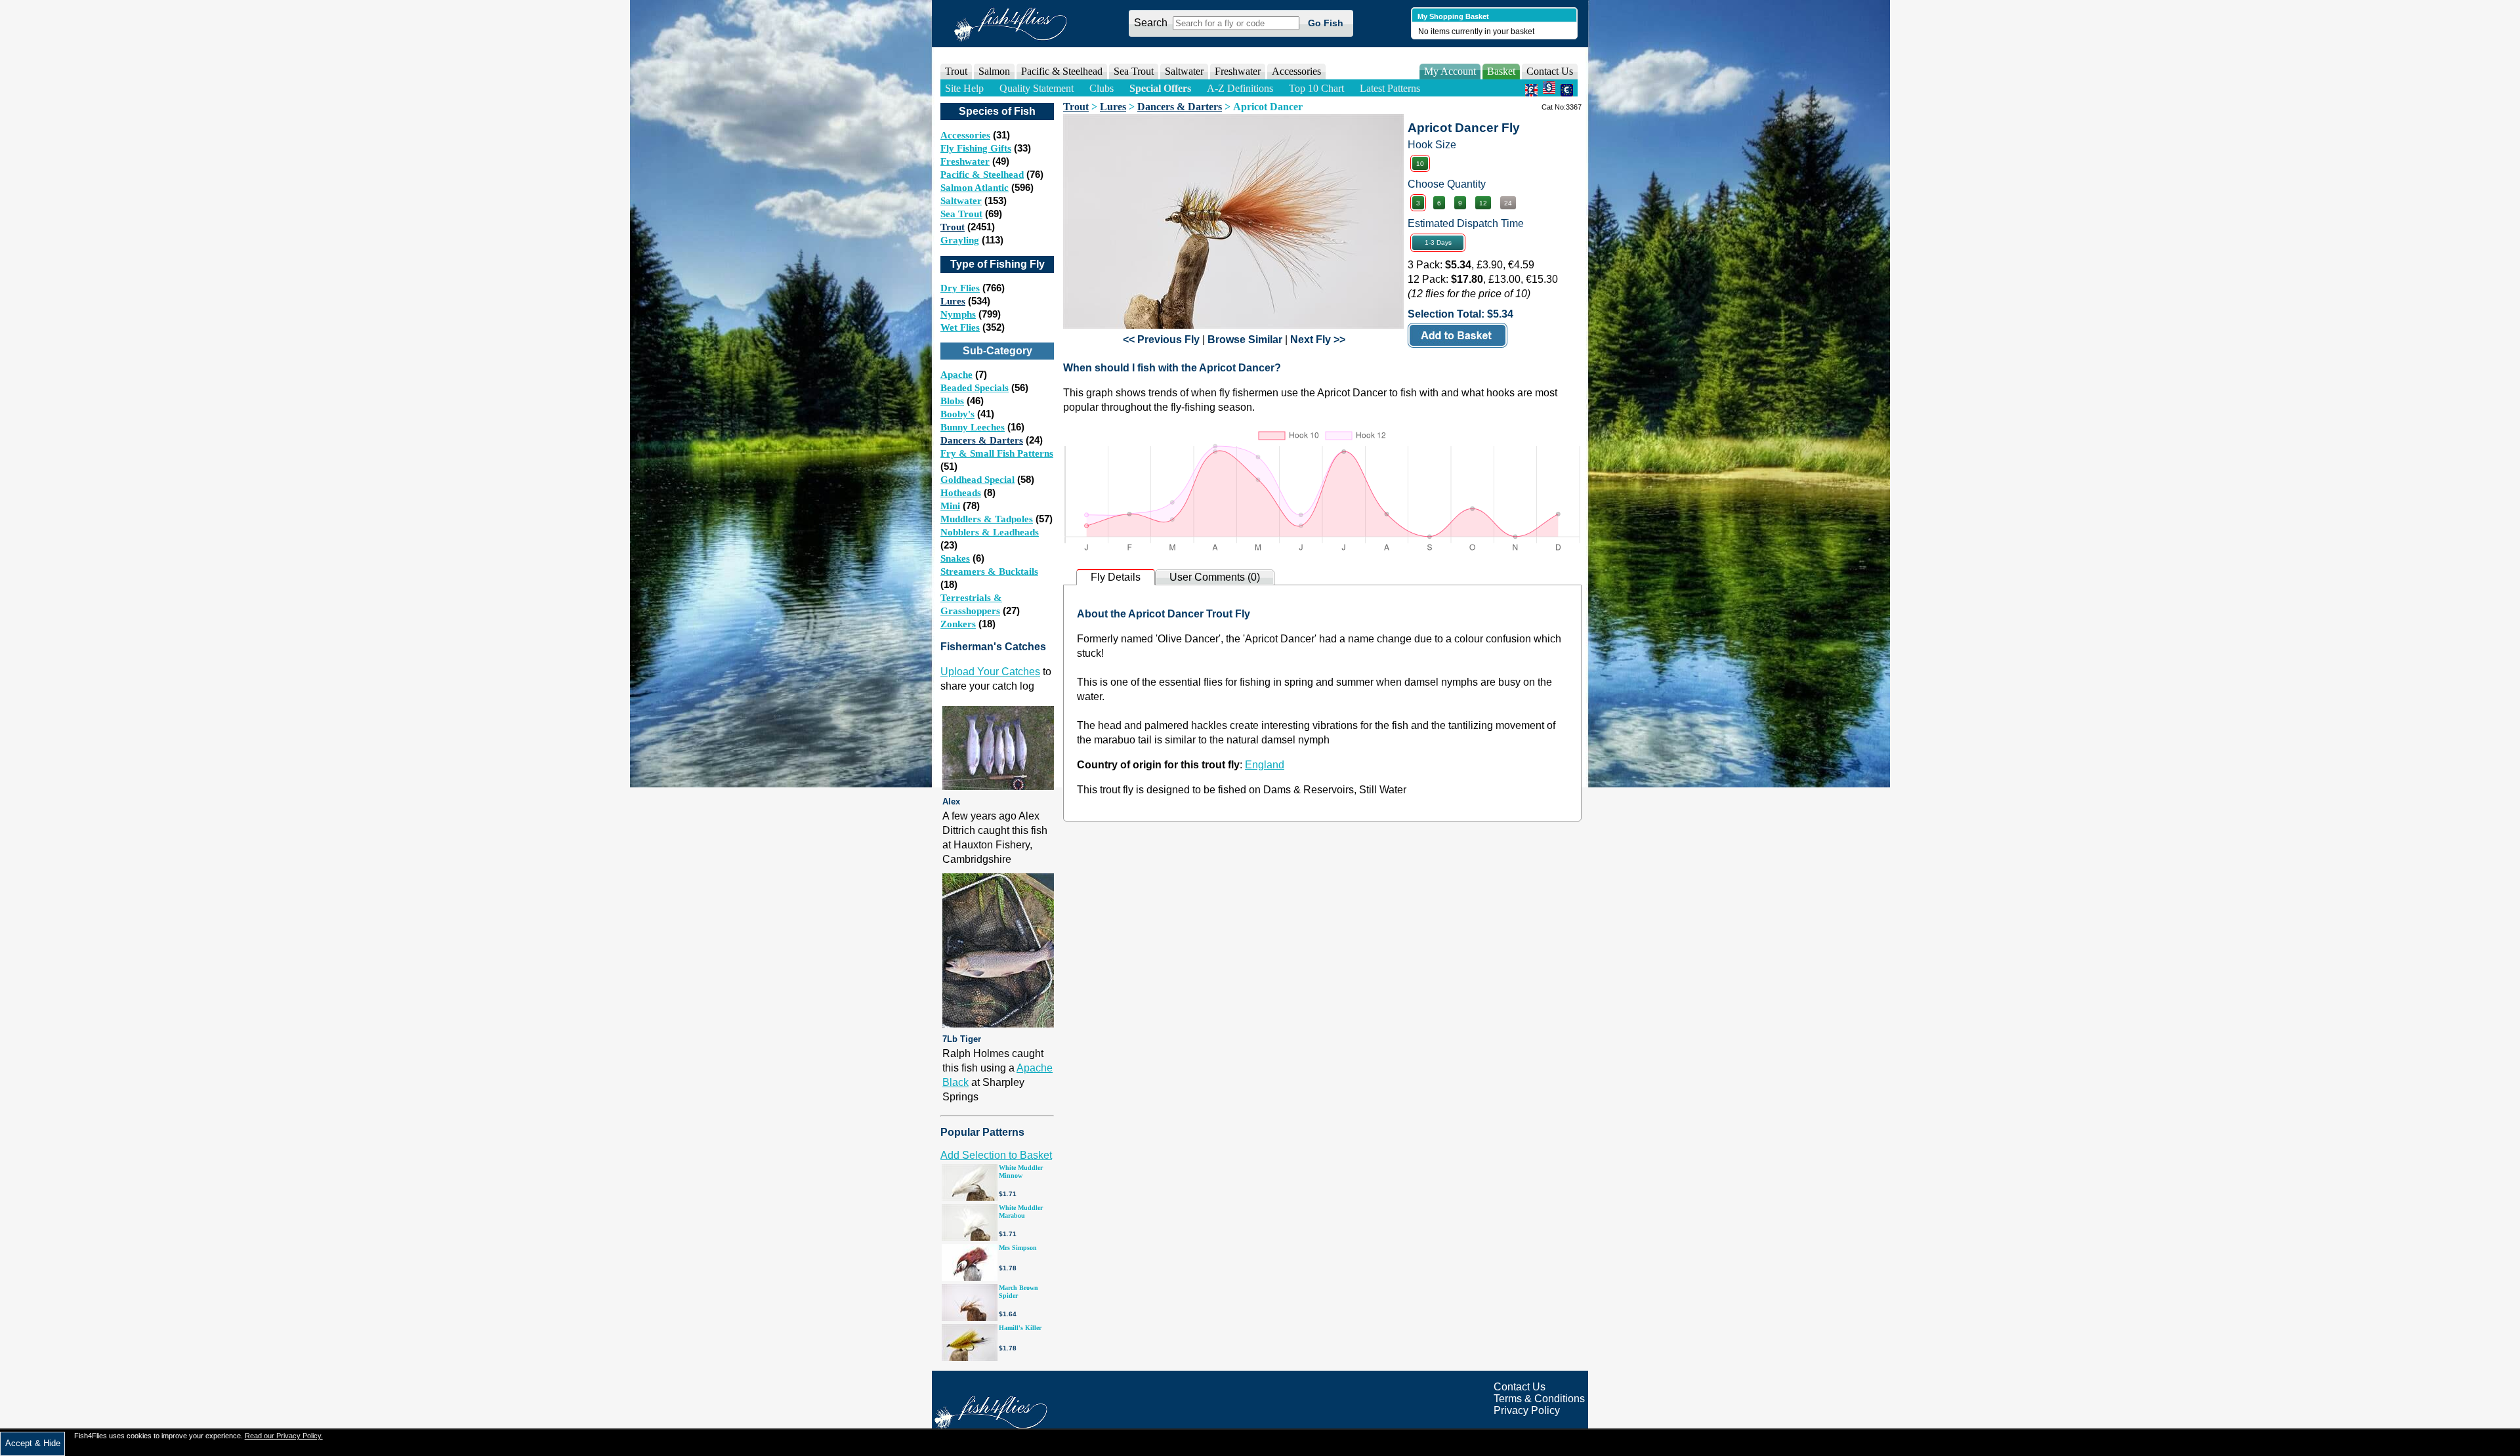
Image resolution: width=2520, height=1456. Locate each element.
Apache (956, 375)
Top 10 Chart (1316, 88)
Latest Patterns (1390, 88)
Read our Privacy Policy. (284, 1436)
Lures (953, 301)
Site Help (964, 88)
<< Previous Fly (1161, 340)
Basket (1501, 71)
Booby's (957, 414)
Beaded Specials (975, 388)
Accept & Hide (33, 1443)
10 (1420, 164)
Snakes (955, 558)
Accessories (1296, 71)
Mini (950, 506)
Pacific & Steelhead (982, 175)
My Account (1450, 71)
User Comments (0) (1215, 577)
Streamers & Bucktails (989, 572)
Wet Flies (960, 327)
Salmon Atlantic (975, 188)
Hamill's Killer (1020, 1328)
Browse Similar (1245, 340)
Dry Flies (960, 288)
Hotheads (961, 493)
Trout (953, 227)
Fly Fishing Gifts (976, 148)
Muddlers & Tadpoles (987, 519)
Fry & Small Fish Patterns (997, 453)
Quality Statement (1037, 88)
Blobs (952, 401)
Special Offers (1160, 88)
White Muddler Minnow (1021, 1172)
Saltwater (961, 201)
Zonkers (958, 624)
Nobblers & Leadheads (990, 532)
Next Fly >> (1318, 340)
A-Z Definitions (1240, 88)
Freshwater (965, 161)
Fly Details (1116, 577)
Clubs (1102, 88)
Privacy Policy (1527, 1410)
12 (1483, 203)
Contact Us (1550, 71)
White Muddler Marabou (1021, 1212)
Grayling (960, 240)
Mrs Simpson (1018, 1248)
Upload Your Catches (990, 672)
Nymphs (958, 314)
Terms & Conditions (1539, 1399)
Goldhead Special (977, 480)
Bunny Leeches (973, 427)
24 (1508, 203)
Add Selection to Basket (996, 1155)
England (1265, 765)
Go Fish (1326, 23)
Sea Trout (961, 214)
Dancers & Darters (982, 440)
